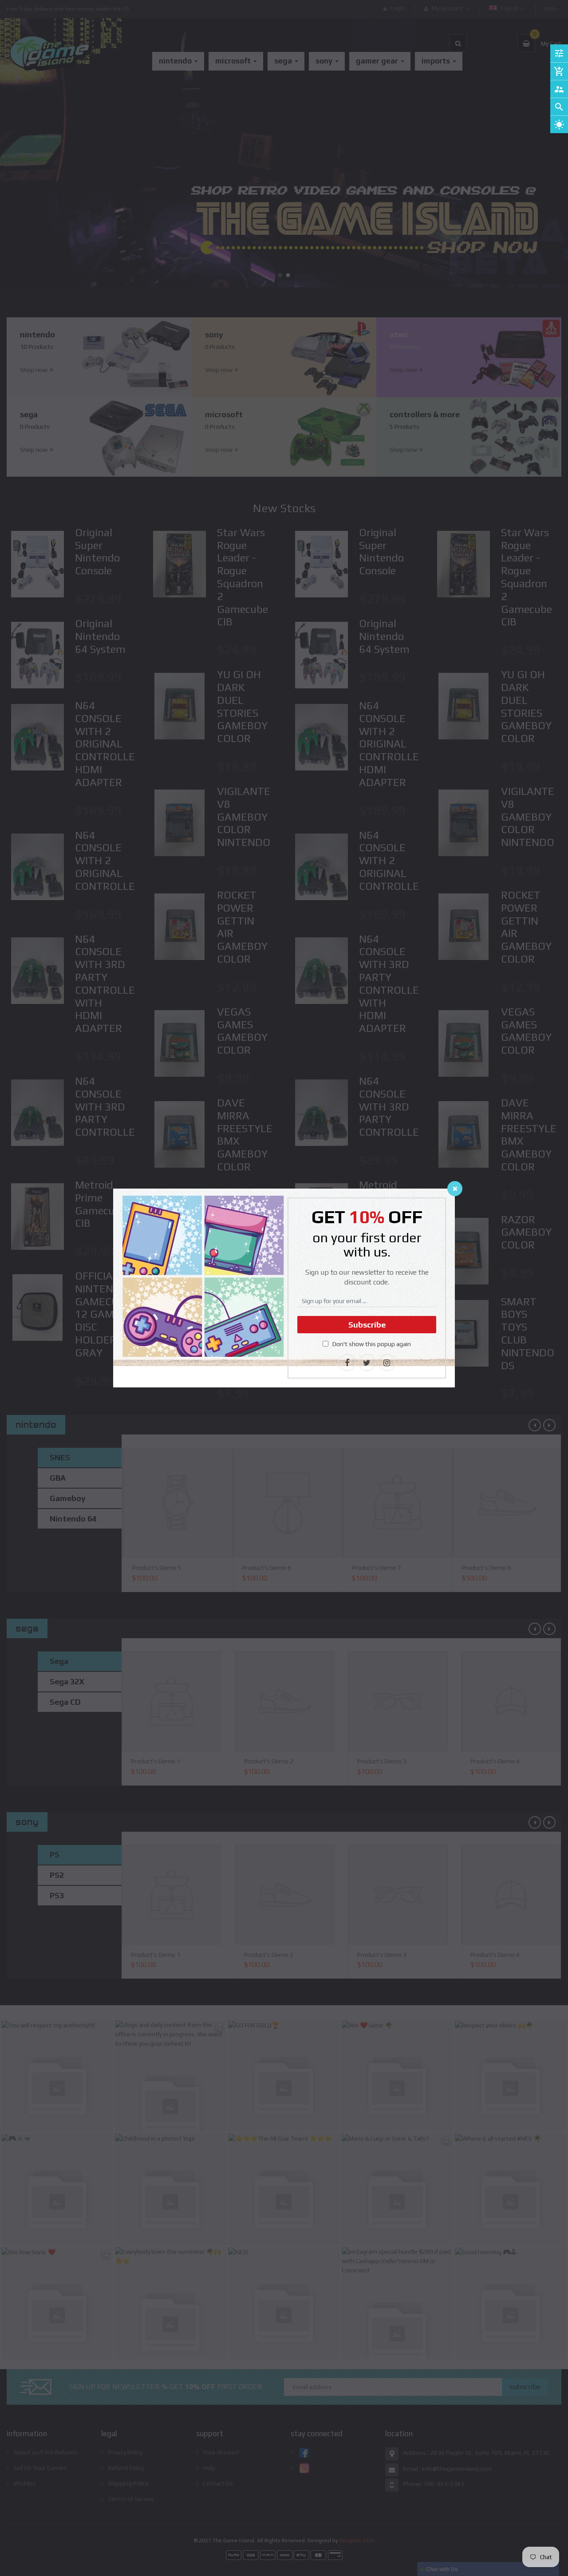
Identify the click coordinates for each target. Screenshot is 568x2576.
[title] (347, 1363)
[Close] (455, 1189)
